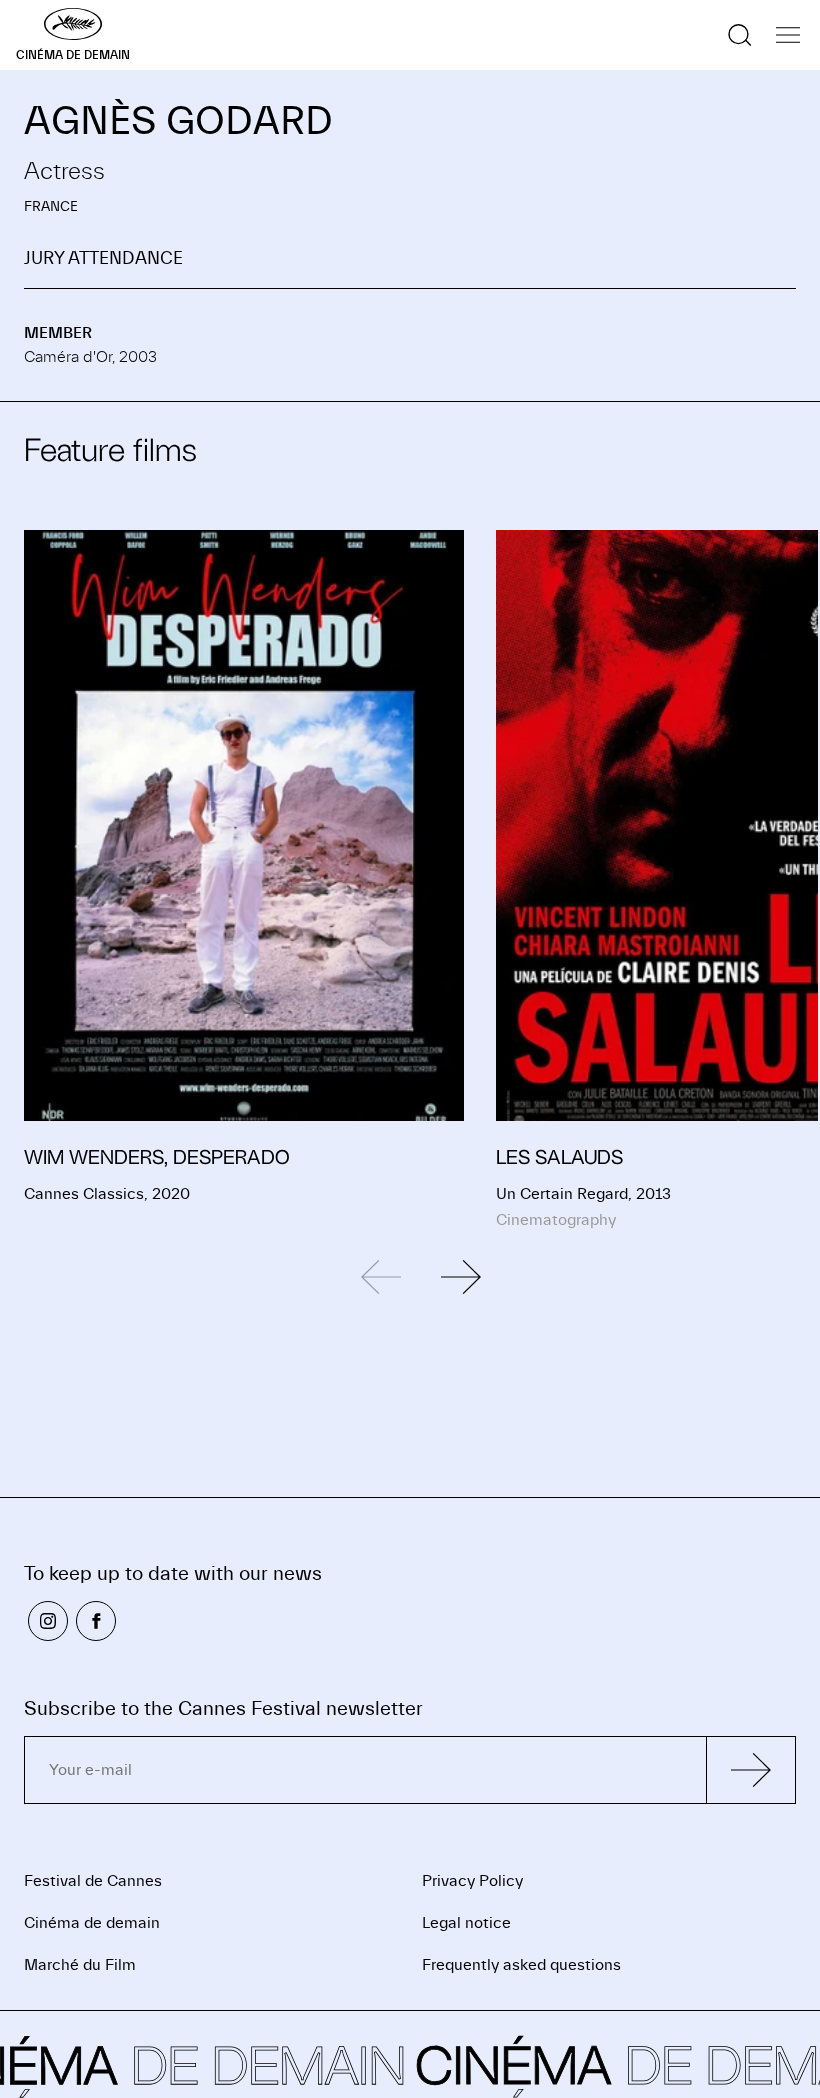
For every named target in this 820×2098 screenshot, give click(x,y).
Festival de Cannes (93, 1881)
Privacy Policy (472, 1881)
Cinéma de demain (92, 1923)
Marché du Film (80, 1965)
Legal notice (466, 1923)
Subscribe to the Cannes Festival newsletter (223, 1708)
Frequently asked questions (521, 1965)
